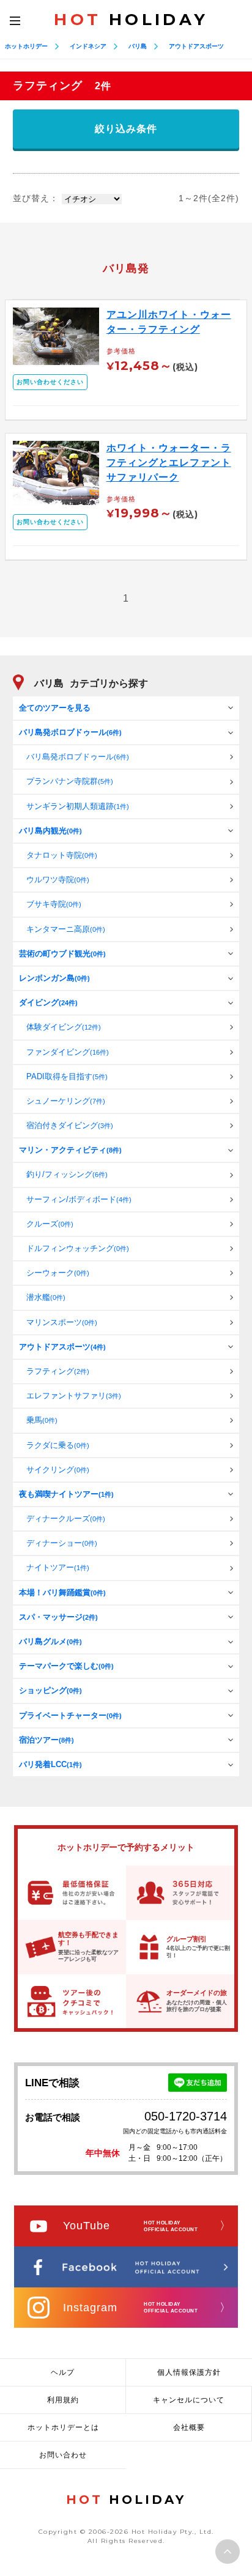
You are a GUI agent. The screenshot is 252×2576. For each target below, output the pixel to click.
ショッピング (50, 1690)
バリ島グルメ (50, 1641)
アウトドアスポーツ (196, 46)
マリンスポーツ (62, 1322)
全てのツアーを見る (55, 708)
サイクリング (58, 1470)
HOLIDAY (131, 20)
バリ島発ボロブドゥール (70, 732)
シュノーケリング (66, 1101)
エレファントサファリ (74, 1396)
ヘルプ (63, 2372)
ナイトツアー (58, 1567)
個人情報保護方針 (189, 2372)
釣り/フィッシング (67, 1174)
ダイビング (48, 1002)
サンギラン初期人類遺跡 (78, 806)
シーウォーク (58, 1273)
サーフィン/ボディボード (79, 1199)
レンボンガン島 (54, 978)
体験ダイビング (64, 1027)
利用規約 (63, 2400)
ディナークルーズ (66, 1519)
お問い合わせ (63, 2455)
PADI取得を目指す (67, 1076)
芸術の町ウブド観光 (62, 954)
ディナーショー (62, 1543)
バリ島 (138, 46)
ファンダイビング (68, 1052)
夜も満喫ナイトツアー (66, 1494)
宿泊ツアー (46, 1740)
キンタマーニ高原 (66, 929)
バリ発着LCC (50, 1764)
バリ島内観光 (50, 831)
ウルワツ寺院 (58, 880)
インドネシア (88, 46)
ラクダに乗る (58, 1445)
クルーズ (50, 1224)
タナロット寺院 (62, 855)
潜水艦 (46, 1297)
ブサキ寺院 (54, 904)
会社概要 (189, 2427)
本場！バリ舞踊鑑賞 (62, 1592)
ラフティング (58, 1371)
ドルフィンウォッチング (78, 1248)
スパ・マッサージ (58, 1617)
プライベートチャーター (70, 1715)
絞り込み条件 (126, 129)
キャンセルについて (189, 2400)
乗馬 (42, 1420)
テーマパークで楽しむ (66, 1666)
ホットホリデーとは (63, 2427)
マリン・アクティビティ (70, 1150)
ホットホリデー (26, 46)
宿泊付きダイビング (70, 1125)
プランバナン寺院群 (70, 781)
